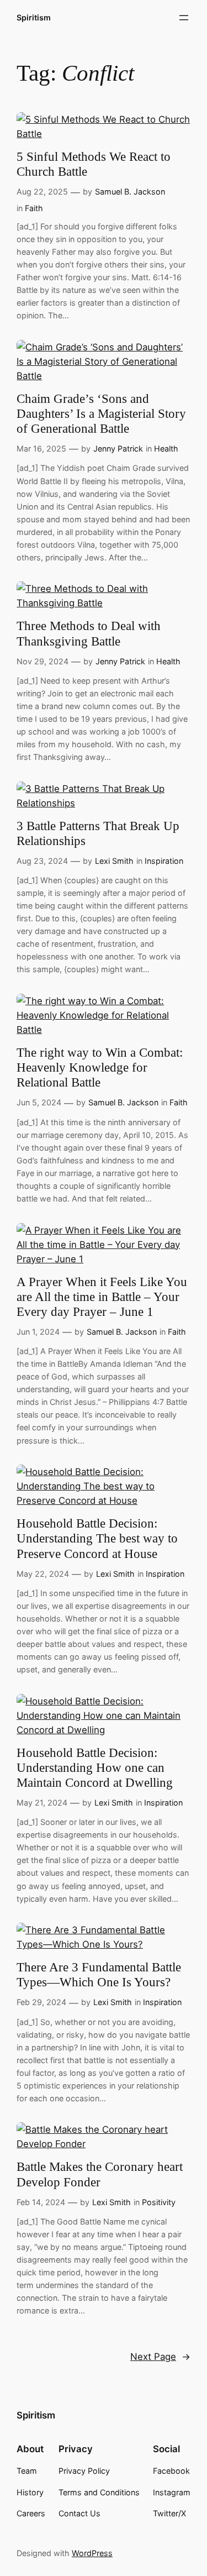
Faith (34, 208)
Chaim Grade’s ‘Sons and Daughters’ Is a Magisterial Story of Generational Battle (101, 414)
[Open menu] (184, 18)
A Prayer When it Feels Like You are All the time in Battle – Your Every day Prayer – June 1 (102, 1297)
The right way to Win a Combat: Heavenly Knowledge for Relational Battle (100, 1067)
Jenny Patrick (118, 448)
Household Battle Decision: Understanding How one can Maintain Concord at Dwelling (95, 1768)
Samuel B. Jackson (130, 192)
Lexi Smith (114, 861)
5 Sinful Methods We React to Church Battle (94, 164)
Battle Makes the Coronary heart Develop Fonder (100, 2174)
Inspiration (164, 861)
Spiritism (34, 17)
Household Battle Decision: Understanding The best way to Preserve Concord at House (97, 1538)
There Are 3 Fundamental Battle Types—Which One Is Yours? (99, 1975)
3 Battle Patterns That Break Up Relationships (98, 833)
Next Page (160, 2357)
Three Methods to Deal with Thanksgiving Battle (89, 633)
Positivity (159, 2202)
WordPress (92, 2553)
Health (166, 448)
